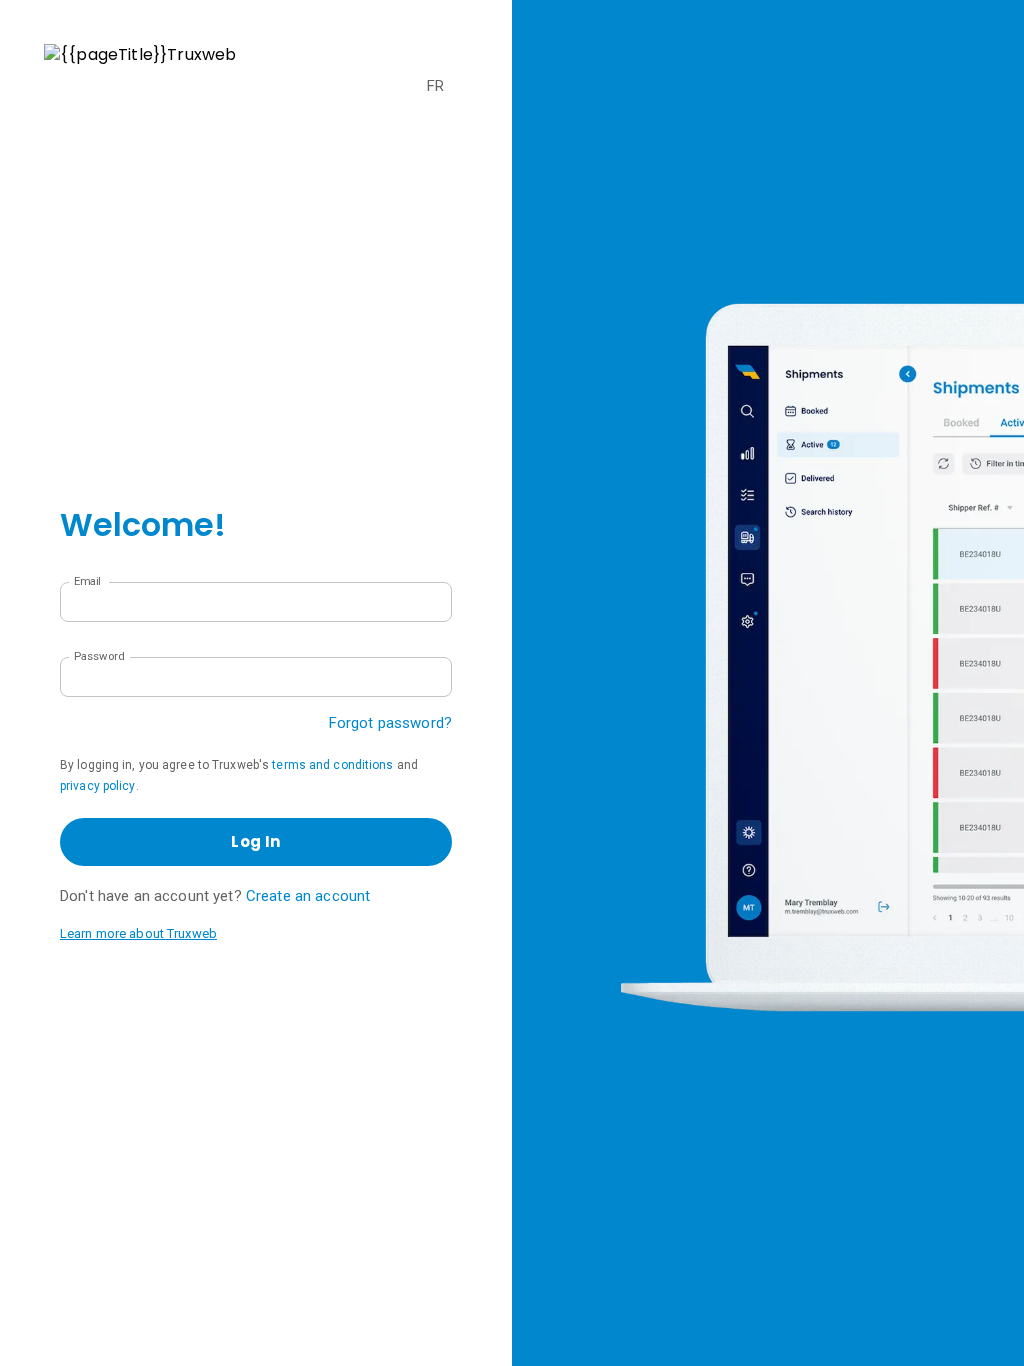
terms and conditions (332, 765)
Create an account (308, 896)
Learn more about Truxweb (138, 933)
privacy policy (98, 786)
